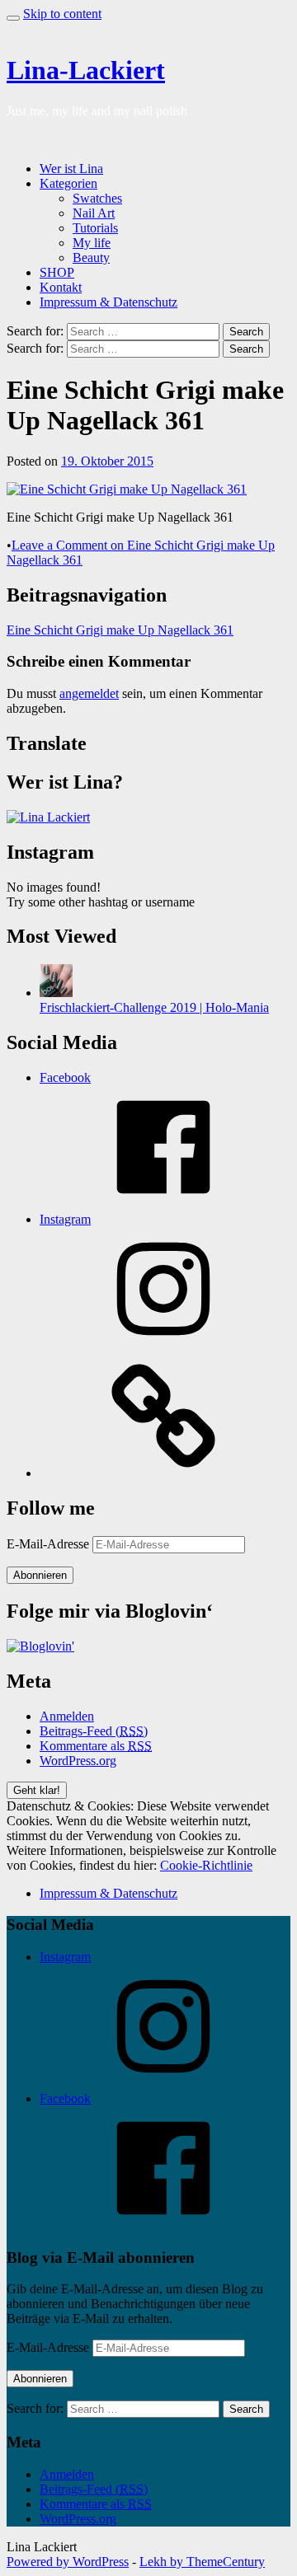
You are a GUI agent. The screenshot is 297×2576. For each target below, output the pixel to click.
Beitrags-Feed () (94, 1731)
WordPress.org (78, 1761)
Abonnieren (40, 1575)
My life (92, 243)
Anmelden (67, 1716)
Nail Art (94, 213)
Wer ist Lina (71, 169)
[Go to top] (13, 18)
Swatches (97, 198)
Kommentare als (96, 1746)
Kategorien (68, 183)
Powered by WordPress (68, 2562)
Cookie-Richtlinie (206, 1865)
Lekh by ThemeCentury (202, 2562)
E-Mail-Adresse (49, 1544)
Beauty (91, 258)
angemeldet (89, 693)
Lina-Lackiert (86, 70)
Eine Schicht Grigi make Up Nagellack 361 (120, 630)
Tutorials (95, 228)
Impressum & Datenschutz (108, 302)
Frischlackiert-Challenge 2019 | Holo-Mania (154, 1007)
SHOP (57, 272)
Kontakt (61, 287)
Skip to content (62, 14)
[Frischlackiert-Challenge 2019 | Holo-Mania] (56, 993)
